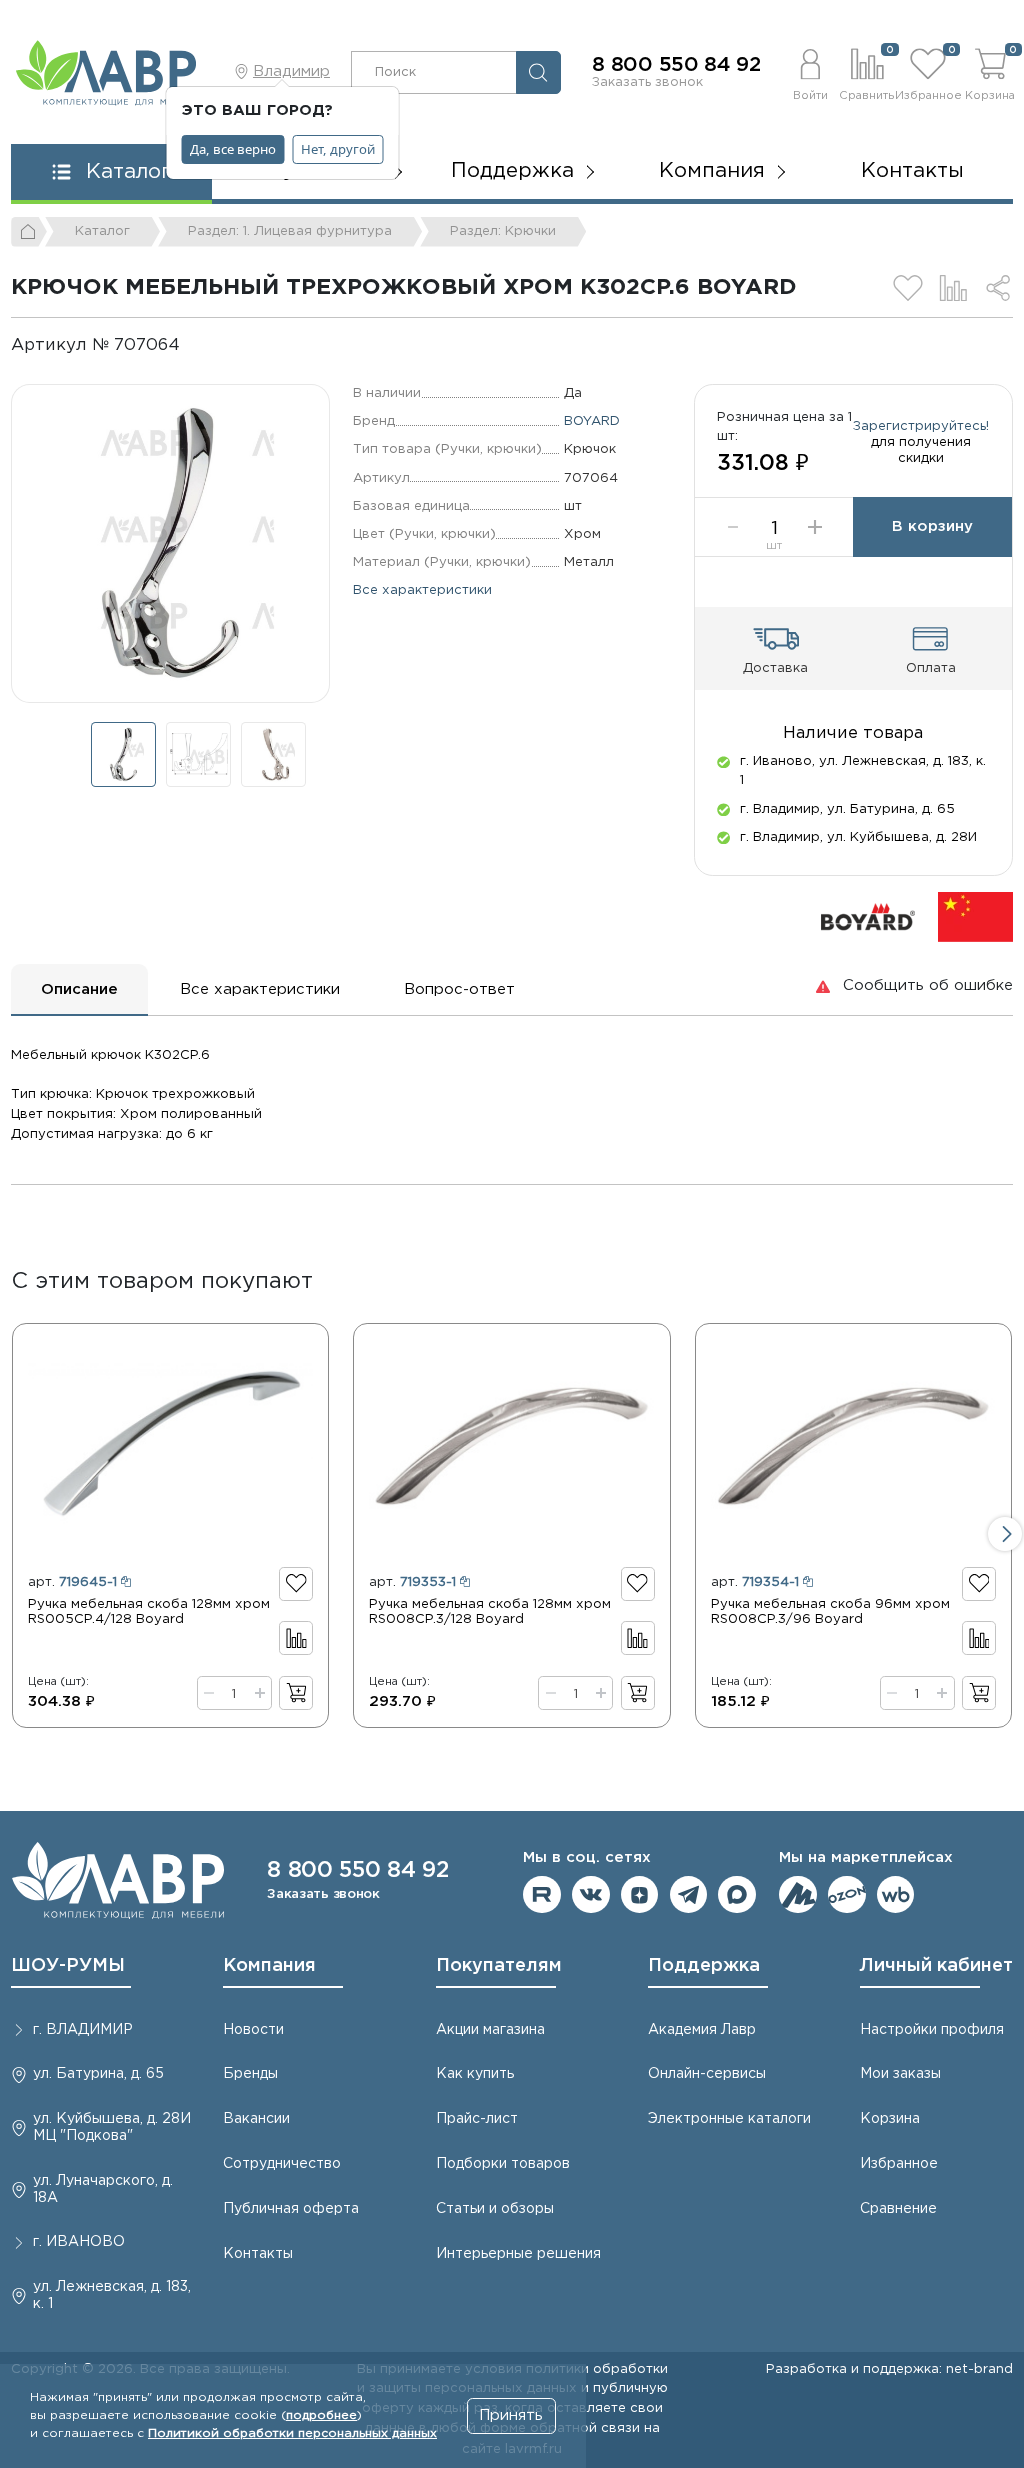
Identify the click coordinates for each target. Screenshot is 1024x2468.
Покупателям (499, 1966)
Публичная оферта (291, 2209)
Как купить (475, 2074)
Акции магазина (490, 2030)
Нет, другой (338, 149)
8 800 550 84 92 (676, 65)
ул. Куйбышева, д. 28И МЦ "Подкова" (112, 2127)
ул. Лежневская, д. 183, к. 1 (112, 2295)
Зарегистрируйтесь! (921, 426)
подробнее (321, 2415)
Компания (269, 1966)
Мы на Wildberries (896, 1895)
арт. (72, 1582)
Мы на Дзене (640, 1895)
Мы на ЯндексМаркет (798, 1895)
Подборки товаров (503, 2164)
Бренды (250, 2074)
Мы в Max (737, 1895)
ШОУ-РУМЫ (68, 1966)
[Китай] (975, 915)
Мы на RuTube (542, 1895)
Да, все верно (233, 149)
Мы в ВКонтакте (591, 1895)
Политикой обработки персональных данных (292, 2433)
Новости (253, 2030)
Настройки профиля (932, 2030)
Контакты (912, 171)
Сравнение (898, 2209)
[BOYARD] (868, 915)
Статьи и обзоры (495, 2209)
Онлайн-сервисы (707, 2074)
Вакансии (256, 2119)
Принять (511, 2415)
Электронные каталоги (729, 2119)
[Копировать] (196, 345)
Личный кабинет (936, 1966)
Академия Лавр (702, 2030)
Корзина (890, 2119)
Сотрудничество (282, 2164)
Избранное (899, 2164)
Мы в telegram (689, 1895)
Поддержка (704, 1966)
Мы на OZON (847, 1895)
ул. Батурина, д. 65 (98, 2074)
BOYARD (592, 421)
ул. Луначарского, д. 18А (103, 2189)
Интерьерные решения (518, 2254)
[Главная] (29, 232)
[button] (810, 72)
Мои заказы (900, 2074)
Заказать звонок (647, 82)
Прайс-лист (477, 2119)
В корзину (932, 526)
